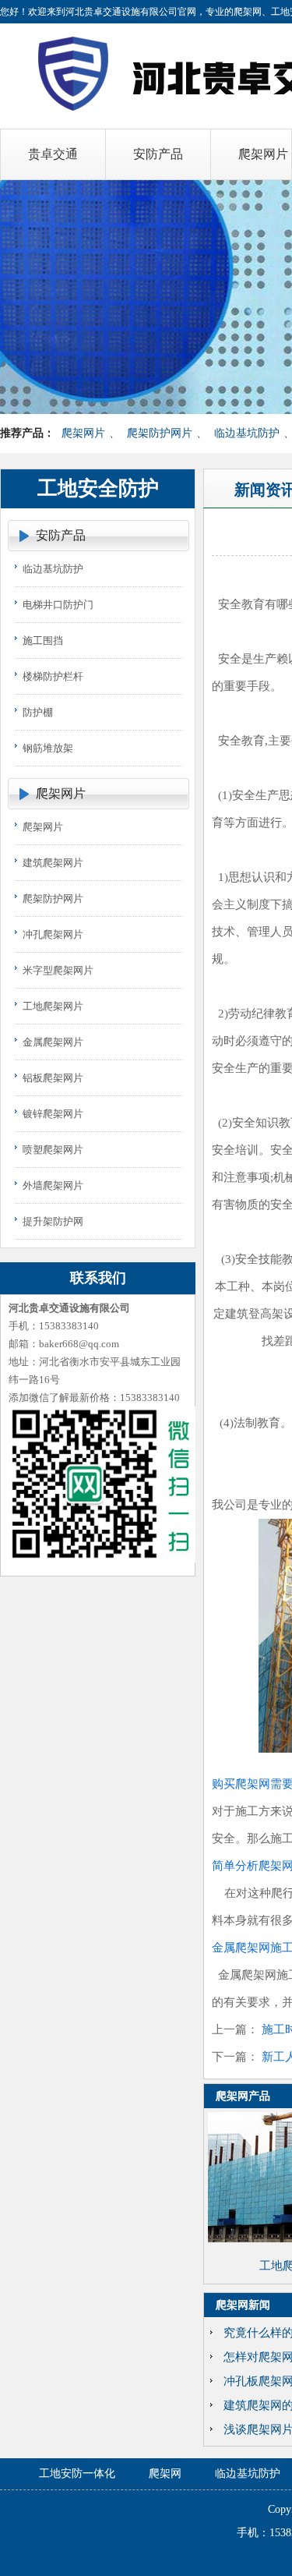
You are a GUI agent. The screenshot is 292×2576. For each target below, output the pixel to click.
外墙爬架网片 (53, 1185)
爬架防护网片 (160, 433)
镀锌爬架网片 (53, 1114)
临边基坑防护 (247, 433)
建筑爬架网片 (53, 863)
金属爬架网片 (53, 1042)
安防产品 (61, 535)
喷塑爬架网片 (53, 1150)
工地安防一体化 (77, 2473)
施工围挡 (43, 640)
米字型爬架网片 (58, 970)
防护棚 (38, 712)
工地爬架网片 (53, 1006)
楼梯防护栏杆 (53, 676)
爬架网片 (83, 433)
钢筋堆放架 (48, 748)
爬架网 (165, 2473)
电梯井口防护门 (58, 605)
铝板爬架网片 (53, 1078)
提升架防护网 (53, 1221)
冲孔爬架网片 (53, 934)
